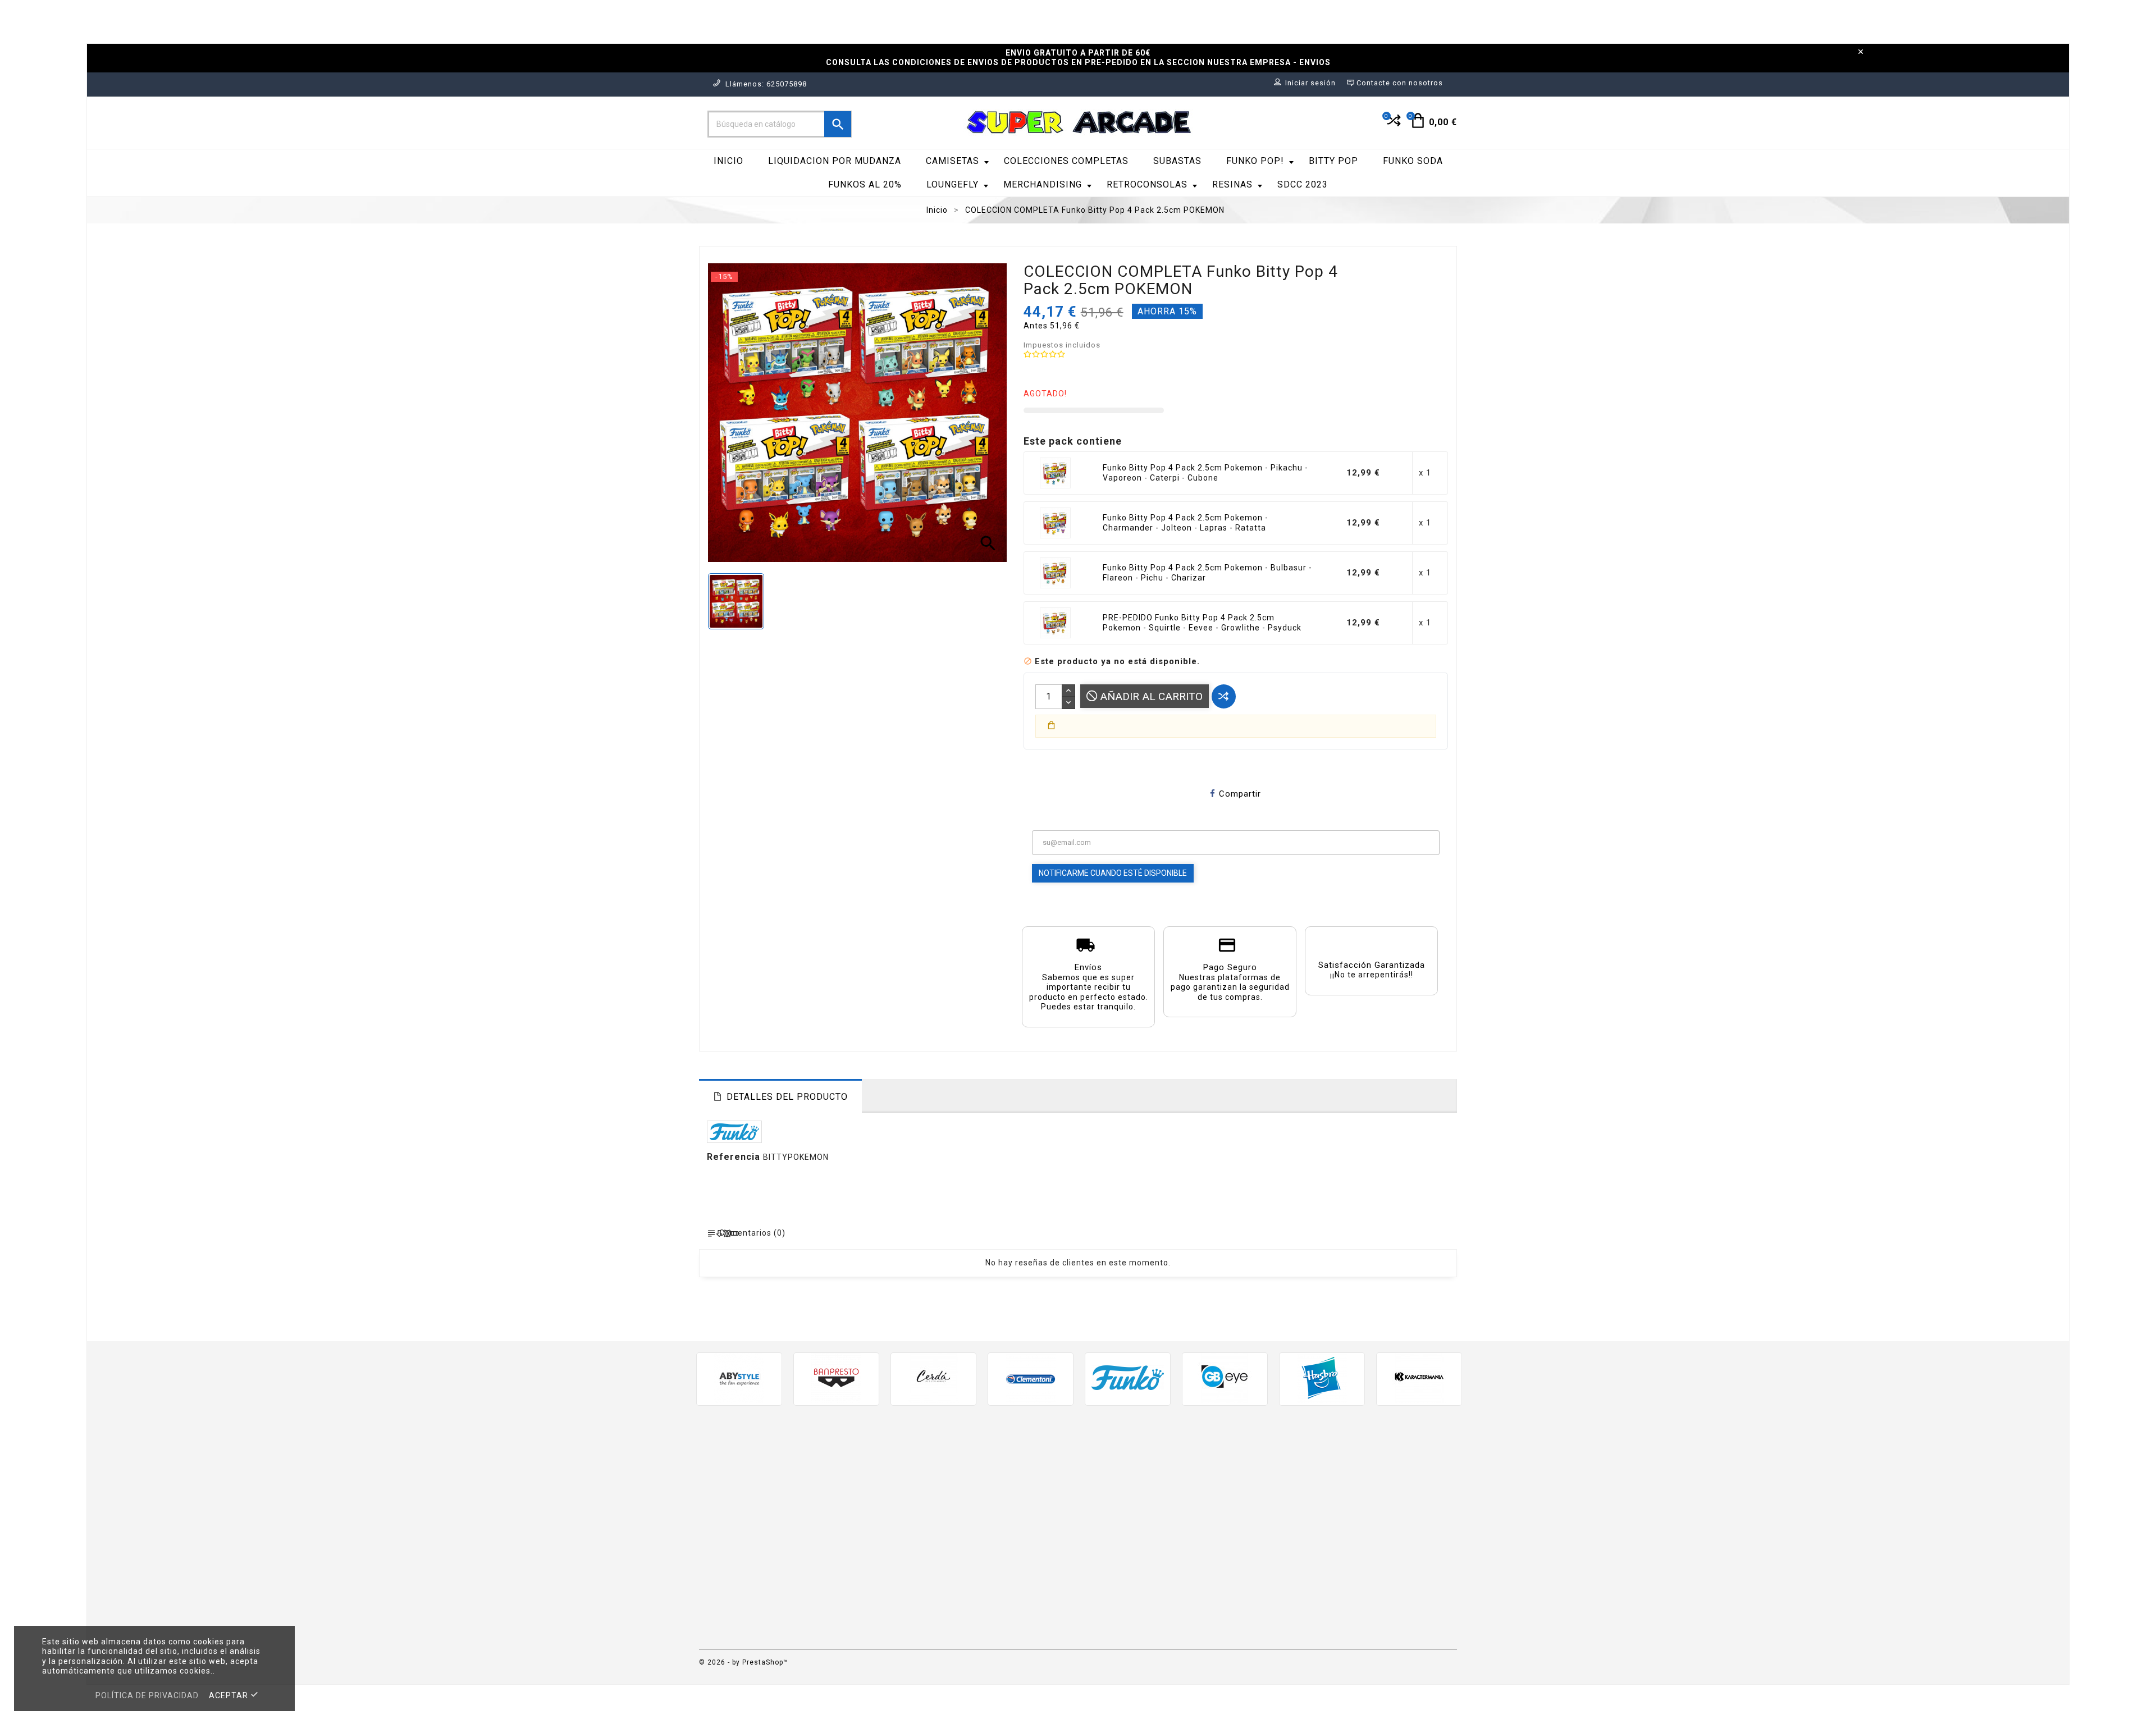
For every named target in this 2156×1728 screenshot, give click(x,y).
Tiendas (1103, 1628)
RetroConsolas (1147, 184)
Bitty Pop (1333, 161)
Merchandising (1043, 184)
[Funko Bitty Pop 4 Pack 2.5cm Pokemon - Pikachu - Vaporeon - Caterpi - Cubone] (1056, 473)
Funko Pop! (1255, 161)
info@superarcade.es (807, 1559)
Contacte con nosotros (1135, 1595)
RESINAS (1232, 184)
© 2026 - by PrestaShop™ (744, 1662)
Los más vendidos (930, 1503)
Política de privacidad (147, 1695)
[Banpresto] (836, 1378)
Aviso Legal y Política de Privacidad (1161, 1486)
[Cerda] (933, 1378)
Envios (1100, 1469)
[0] (1393, 125)
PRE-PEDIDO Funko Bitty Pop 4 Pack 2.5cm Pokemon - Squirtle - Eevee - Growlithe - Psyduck (1202, 623)
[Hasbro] (1322, 1378)
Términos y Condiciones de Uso (1152, 1503)
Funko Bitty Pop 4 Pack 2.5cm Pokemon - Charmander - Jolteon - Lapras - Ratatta (1186, 523)
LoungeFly (953, 184)
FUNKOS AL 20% (865, 184)
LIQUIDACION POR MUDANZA (835, 161)
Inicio (728, 161)
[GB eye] (1225, 1378)
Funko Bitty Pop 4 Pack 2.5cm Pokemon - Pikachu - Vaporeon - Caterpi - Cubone (1205, 473)
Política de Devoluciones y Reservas (1162, 1553)
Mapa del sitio (1116, 1612)
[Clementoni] (1031, 1378)
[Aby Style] (739, 1378)
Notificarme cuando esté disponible (1113, 873)
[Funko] (1128, 1378)
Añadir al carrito (1150, 696)
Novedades (916, 1486)
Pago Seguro (1113, 1536)
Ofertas (908, 1469)
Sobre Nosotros (1120, 1519)
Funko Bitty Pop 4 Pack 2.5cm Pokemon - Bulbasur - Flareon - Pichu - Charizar (1207, 573)
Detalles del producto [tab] (787, 1097)
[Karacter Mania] (1419, 1378)
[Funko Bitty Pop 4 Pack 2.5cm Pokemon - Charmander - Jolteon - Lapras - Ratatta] (1056, 523)
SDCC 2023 (1303, 184)
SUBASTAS (1177, 161)
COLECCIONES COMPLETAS (1066, 161)
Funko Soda (1413, 161)
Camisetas (953, 161)
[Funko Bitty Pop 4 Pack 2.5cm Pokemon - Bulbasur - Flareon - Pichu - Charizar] (1056, 573)
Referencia (735, 1157)
